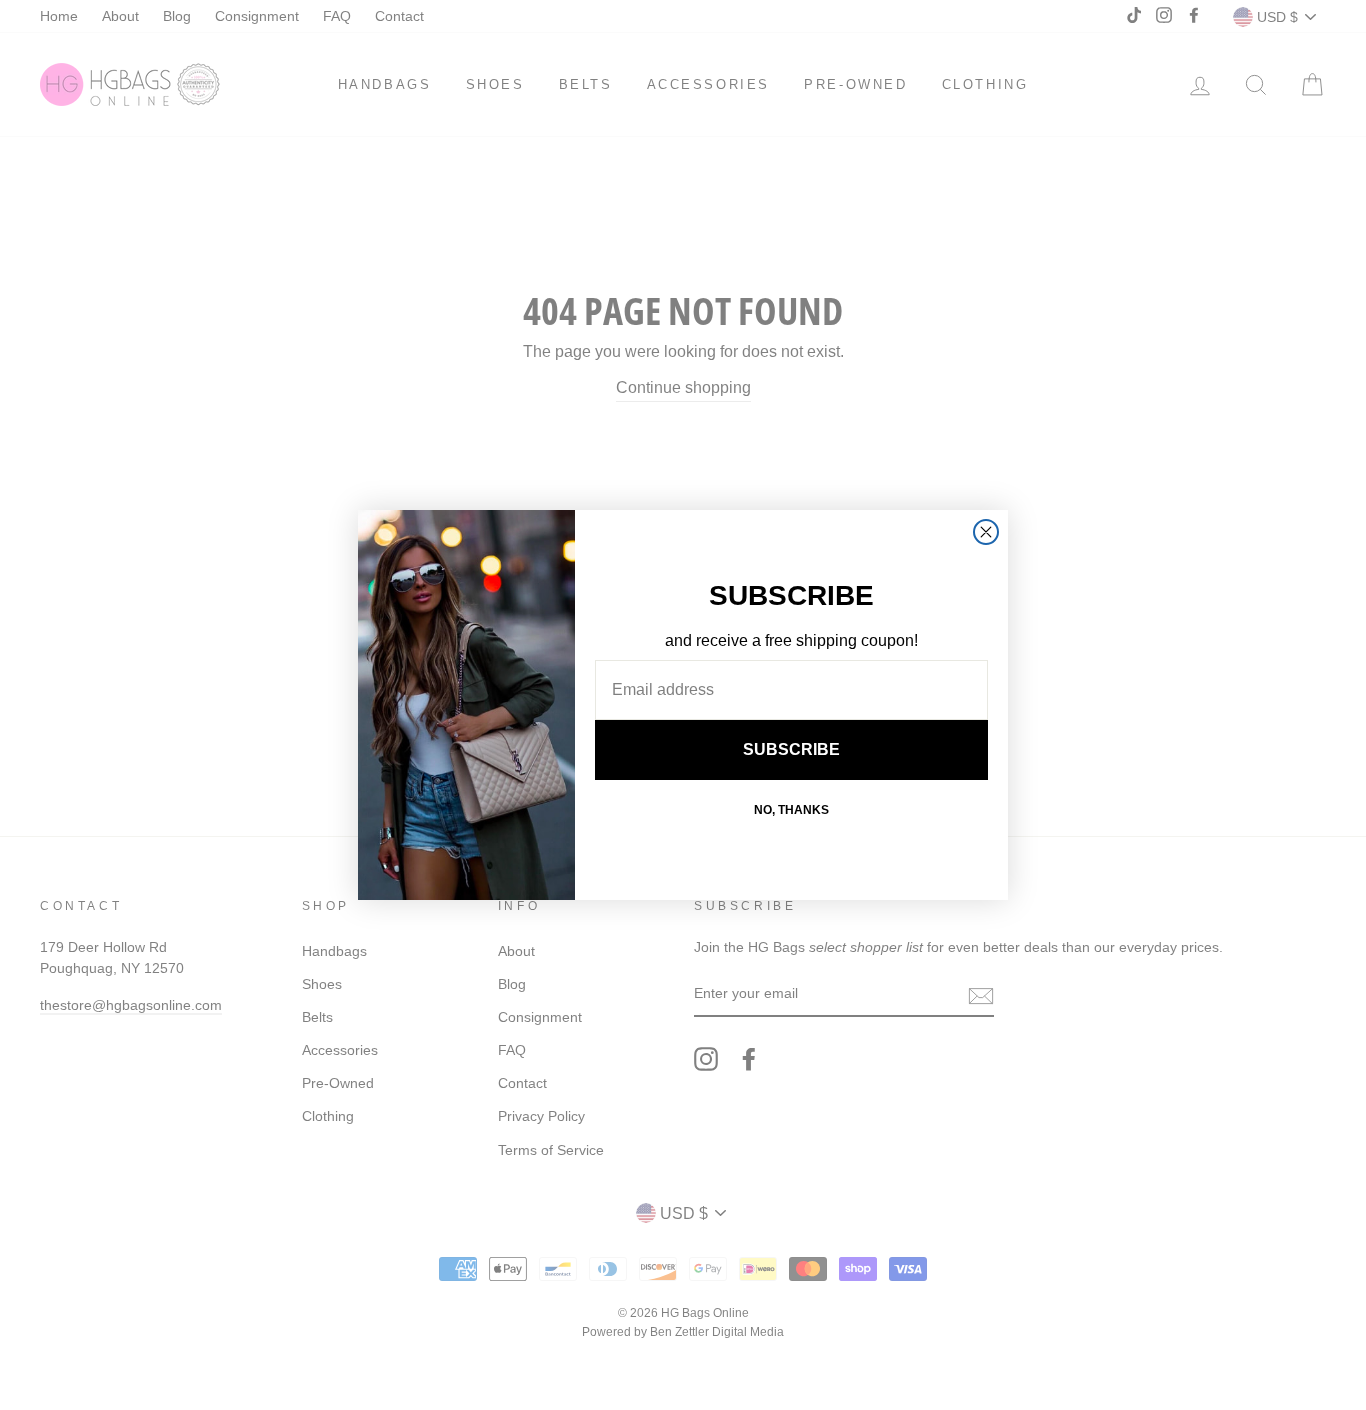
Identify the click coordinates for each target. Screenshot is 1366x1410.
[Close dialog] (986, 532)
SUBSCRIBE (791, 749)
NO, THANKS (791, 810)
